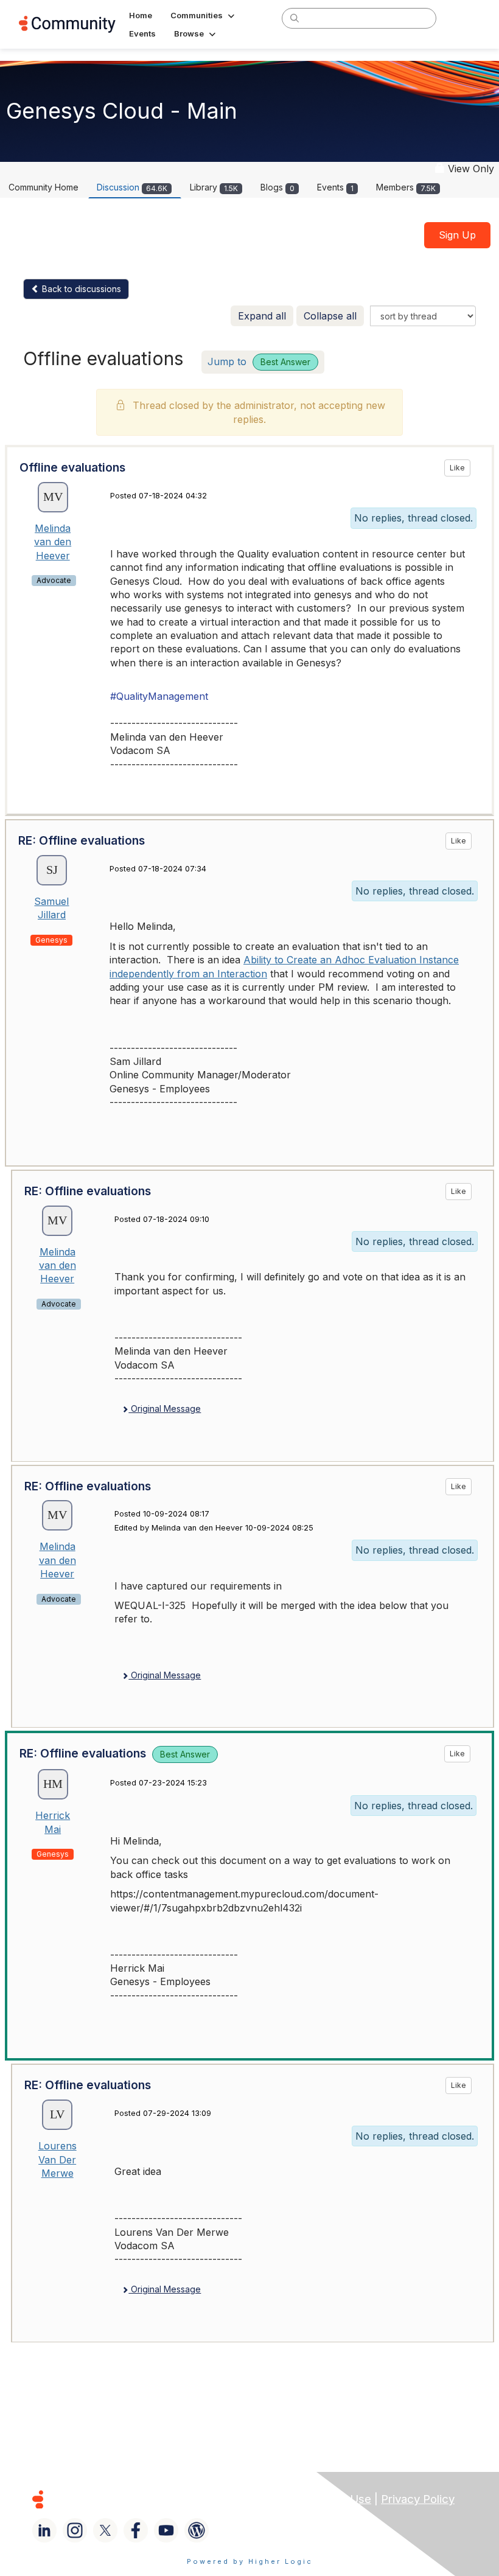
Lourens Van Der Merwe (58, 2159)
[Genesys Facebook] (136, 2530)
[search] (295, 18)
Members (406, 187)
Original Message (165, 1408)
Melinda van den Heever (53, 542)
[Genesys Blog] (197, 2530)
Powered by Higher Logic (250, 2561)
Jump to (259, 361)
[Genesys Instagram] (75, 2530)
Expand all (262, 316)
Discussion (132, 187)
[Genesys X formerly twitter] (105, 2530)
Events (335, 187)
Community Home (44, 187)
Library (214, 187)
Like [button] (457, 468)
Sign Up (457, 235)
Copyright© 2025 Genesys (121, 2499)
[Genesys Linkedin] (44, 2530)
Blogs (277, 187)
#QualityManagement (159, 696)
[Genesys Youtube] (166, 2530)
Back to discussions (80, 289)
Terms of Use (335, 2499)
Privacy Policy (418, 2499)
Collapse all (330, 316)
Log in (464, 18)
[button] (204, 15)
